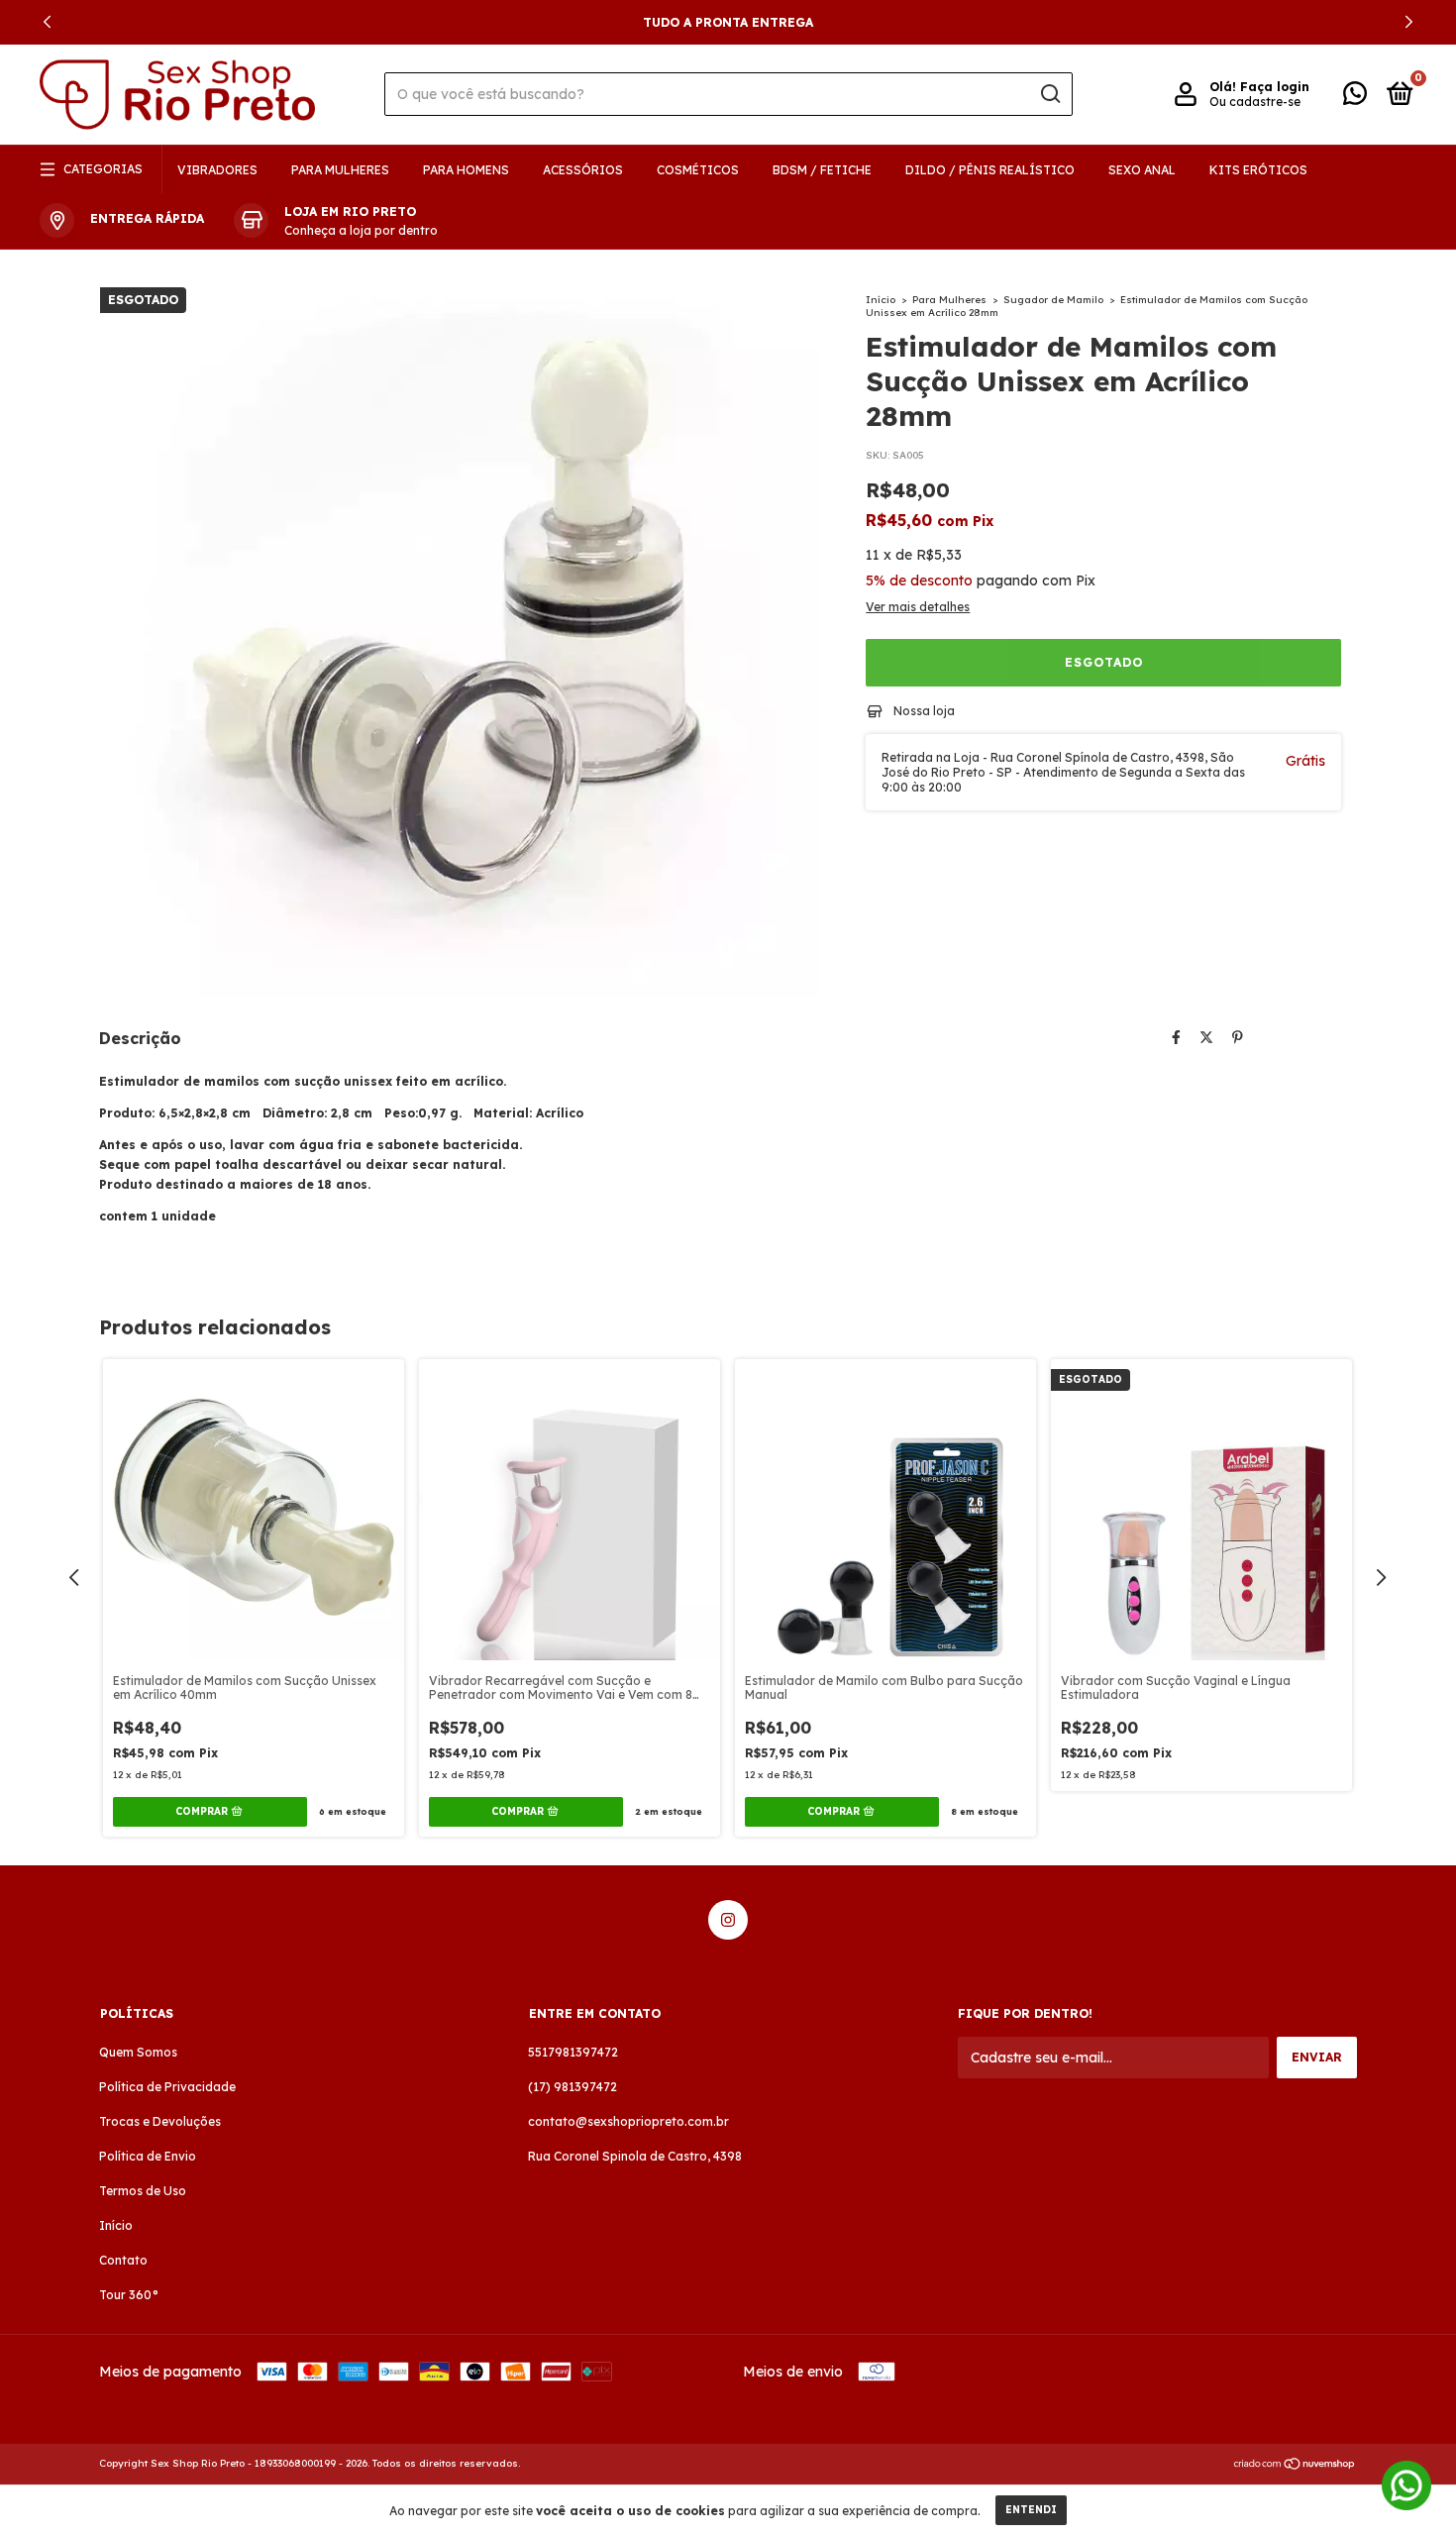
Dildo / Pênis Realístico (990, 170)
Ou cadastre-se (1255, 102)
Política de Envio (148, 2156)
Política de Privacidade (167, 2087)
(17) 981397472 (572, 2087)
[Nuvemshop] (1295, 2466)
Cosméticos (698, 170)
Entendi (1031, 2510)
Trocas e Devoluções (160, 2121)
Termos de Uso (143, 2191)
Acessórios (583, 170)
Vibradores (217, 170)
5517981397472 (573, 2052)
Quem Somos (138, 2052)
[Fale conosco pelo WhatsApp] (1355, 98)
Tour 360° (129, 2295)
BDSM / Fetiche (822, 170)
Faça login (1275, 87)
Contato (123, 2260)
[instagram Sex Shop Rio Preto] (728, 1920)
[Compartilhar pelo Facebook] (1176, 1037)
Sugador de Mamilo (1053, 300)
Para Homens (466, 170)
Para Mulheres (340, 170)
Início (881, 300)
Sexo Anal (1142, 170)
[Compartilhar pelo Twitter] (1206, 1037)
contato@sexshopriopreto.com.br (628, 2121)
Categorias (103, 169)
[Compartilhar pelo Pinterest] (1238, 1037)
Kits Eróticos (1258, 170)
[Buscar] (1049, 94)
